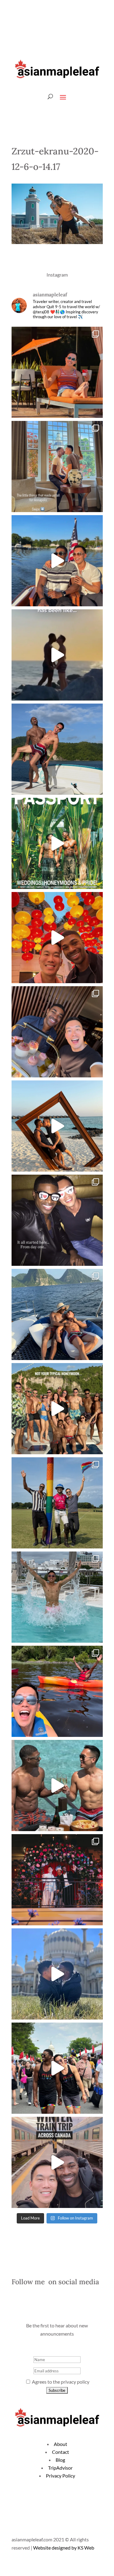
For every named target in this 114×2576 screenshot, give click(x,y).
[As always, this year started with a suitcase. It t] (57, 1126)
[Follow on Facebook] (74, 29)
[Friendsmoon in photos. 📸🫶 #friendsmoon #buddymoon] (57, 1314)
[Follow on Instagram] (98, 29)
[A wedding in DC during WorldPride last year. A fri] (57, 843)
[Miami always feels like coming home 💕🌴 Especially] (57, 1597)
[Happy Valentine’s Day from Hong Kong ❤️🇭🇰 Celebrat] (57, 1032)
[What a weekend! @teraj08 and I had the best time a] (57, 1503)
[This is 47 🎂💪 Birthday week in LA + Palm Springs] (57, 372)
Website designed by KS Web (64, 2548)
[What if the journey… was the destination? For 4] (57, 2162)
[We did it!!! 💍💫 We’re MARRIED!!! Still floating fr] (57, 1880)
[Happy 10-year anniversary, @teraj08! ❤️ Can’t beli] (57, 1220)
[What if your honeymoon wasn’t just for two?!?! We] (57, 1409)
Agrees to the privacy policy (60, 2382)
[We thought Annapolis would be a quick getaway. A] (57, 561)
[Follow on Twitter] (86, 29)
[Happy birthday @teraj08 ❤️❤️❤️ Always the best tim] (57, 749)
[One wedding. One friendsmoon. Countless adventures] (57, 655)
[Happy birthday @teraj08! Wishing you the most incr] (57, 1974)
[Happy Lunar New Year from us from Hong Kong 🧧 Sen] (57, 938)
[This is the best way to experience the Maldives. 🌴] (57, 1786)
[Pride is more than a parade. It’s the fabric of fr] (57, 2068)
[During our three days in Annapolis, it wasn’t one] (57, 467)
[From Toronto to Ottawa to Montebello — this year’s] (57, 1691)
